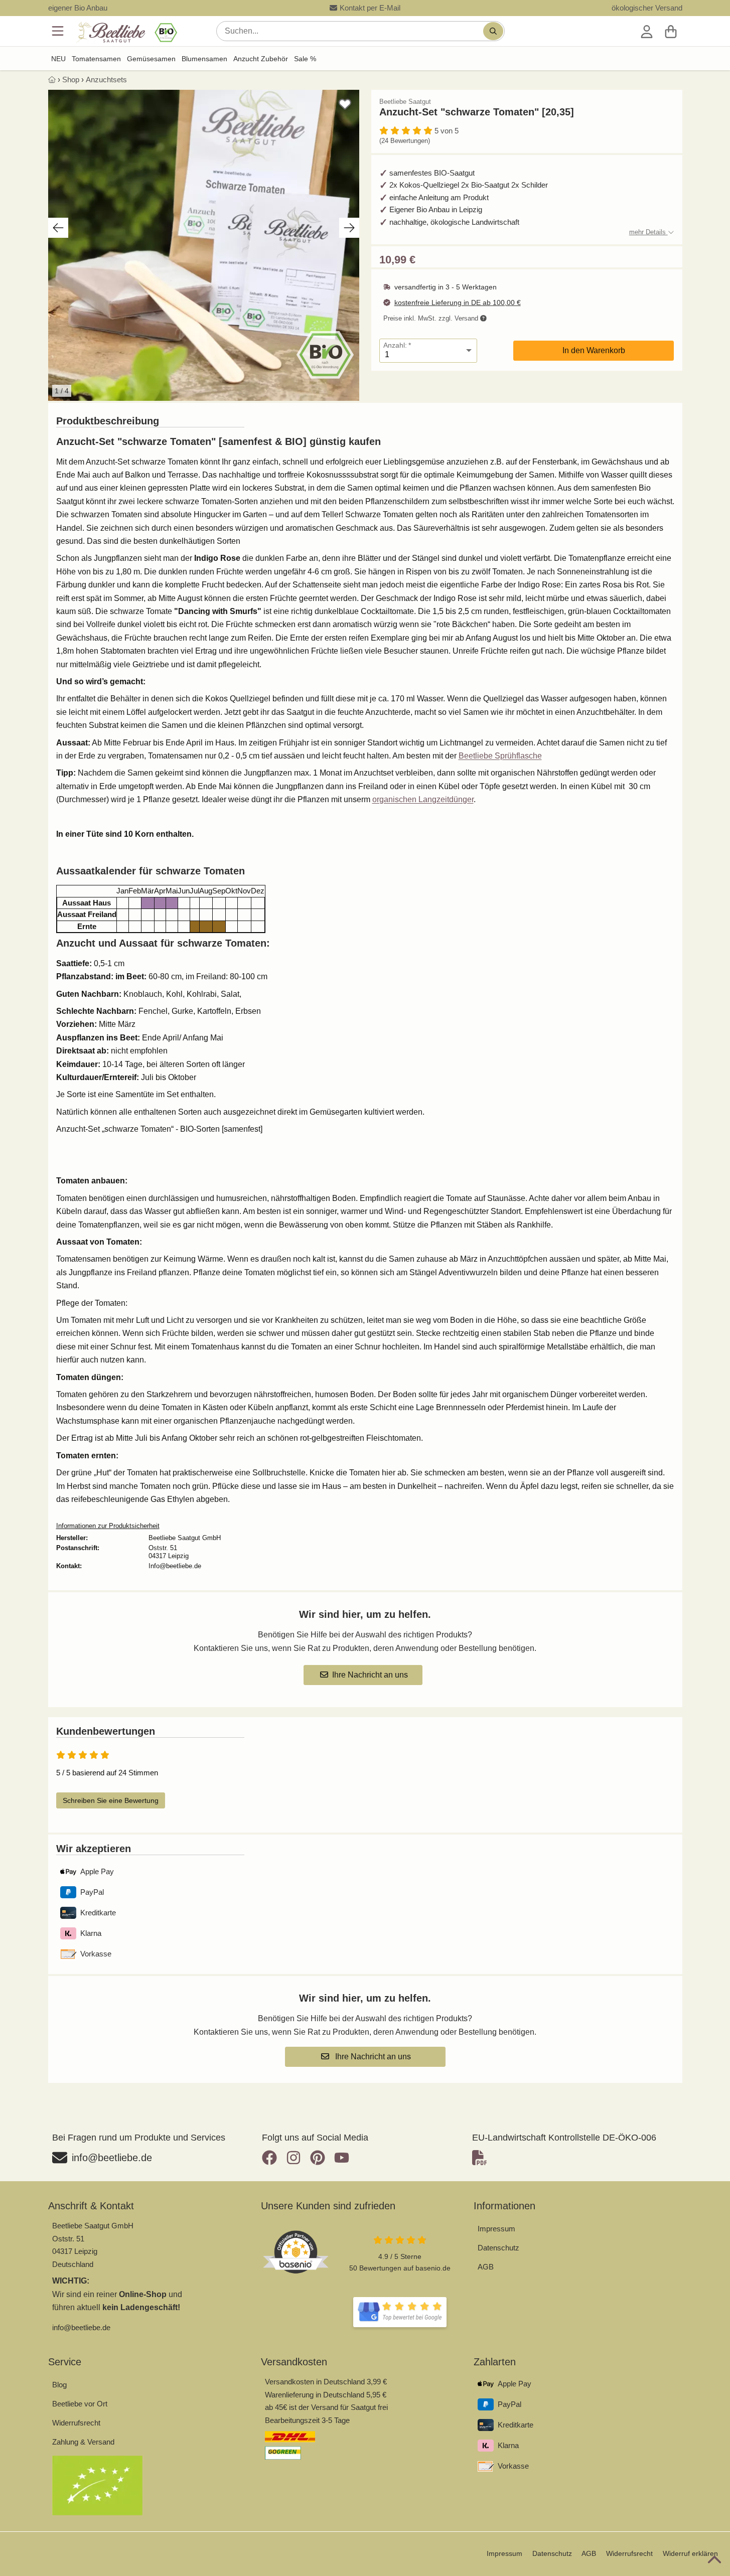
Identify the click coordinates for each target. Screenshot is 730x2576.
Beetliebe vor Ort (80, 2404)
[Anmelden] (647, 31)
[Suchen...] (493, 31)
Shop (71, 80)
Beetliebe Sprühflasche (500, 756)
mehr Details (648, 232)
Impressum (496, 2229)
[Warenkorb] (671, 31)
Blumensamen (204, 59)
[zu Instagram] (294, 2158)
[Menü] (59, 31)
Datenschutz (498, 2248)
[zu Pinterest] (318, 2158)
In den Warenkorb (594, 350)
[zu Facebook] (272, 2158)
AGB (486, 2267)
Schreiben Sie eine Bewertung (111, 1800)
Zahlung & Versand (83, 2442)
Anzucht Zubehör (261, 59)
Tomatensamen (96, 59)
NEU (58, 59)
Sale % (305, 59)
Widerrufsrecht (76, 2423)
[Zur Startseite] (126, 33)
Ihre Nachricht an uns (370, 1675)
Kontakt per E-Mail (370, 8)
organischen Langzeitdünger (423, 799)
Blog (59, 2385)
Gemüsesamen (151, 59)
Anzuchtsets (106, 80)
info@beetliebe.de (81, 2327)
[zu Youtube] (342, 2158)
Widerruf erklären (690, 2553)
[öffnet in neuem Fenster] (400, 2312)
